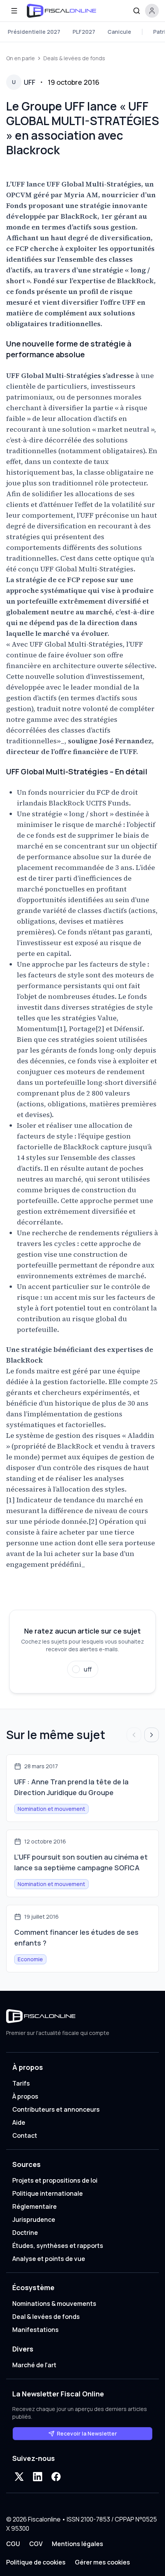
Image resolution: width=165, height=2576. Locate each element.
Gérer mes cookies (102, 2562)
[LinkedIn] (38, 2477)
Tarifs (21, 2083)
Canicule (119, 32)
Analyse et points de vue (49, 2259)
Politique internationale (48, 2193)
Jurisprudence (34, 2220)
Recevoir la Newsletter (87, 2433)
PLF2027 (84, 32)
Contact (25, 2135)
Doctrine (25, 2233)
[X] (19, 2477)
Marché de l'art (34, 2365)
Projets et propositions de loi (55, 2180)
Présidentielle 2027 (34, 32)
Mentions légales (78, 2544)
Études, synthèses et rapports (58, 2246)
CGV (36, 2544)
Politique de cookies (36, 2562)
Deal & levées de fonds (46, 2317)
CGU (13, 2544)
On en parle (21, 58)
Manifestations (35, 2330)
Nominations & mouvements (54, 2304)
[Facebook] (56, 2477)
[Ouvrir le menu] (14, 11)
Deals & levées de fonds (74, 58)
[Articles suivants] (152, 1735)
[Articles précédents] (134, 1735)
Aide (19, 2122)
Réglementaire (35, 2206)
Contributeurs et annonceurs (56, 2109)
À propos (25, 2096)
